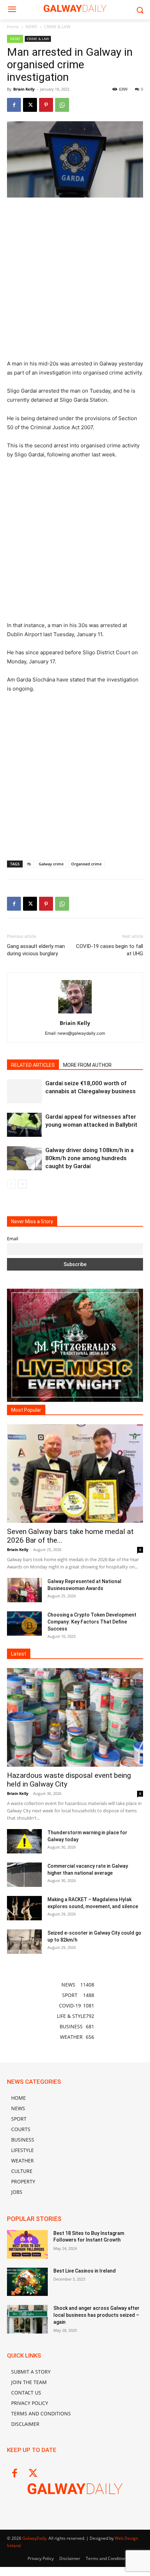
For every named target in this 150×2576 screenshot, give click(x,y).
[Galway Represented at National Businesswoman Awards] (24, 1590)
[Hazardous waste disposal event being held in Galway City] (75, 1717)
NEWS (31, 27)
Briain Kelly (24, 89)
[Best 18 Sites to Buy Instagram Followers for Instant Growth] (27, 2244)
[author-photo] (75, 1013)
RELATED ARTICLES (33, 1065)
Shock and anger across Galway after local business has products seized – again (96, 2315)
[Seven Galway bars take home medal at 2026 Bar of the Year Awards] (75, 1474)
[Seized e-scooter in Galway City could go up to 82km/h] (24, 1942)
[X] (30, 105)
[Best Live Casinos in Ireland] (27, 2282)
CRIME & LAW (57, 27)
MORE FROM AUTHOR (87, 1065)
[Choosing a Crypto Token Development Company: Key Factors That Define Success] (24, 1624)
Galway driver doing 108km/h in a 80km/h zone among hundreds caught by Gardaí (89, 1158)
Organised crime (86, 864)
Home (13, 27)
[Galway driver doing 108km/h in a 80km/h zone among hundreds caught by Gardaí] (24, 1158)
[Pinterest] (46, 105)
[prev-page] (11, 1184)
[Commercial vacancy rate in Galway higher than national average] (24, 1875)
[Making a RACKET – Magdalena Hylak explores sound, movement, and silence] (24, 1908)
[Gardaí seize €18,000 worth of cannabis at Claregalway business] (24, 1091)
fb (29, 864)
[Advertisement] (75, 281)
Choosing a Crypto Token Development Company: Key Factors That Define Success (92, 1622)
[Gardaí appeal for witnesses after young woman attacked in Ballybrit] (24, 1125)
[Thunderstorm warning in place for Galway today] (24, 1841)
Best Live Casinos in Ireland (85, 2271)
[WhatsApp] (62, 105)
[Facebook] (14, 105)
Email (13, 1239)
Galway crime (51, 864)
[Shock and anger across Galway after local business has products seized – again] (27, 2319)
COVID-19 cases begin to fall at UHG (110, 950)
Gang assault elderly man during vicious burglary (36, 950)
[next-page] (22, 1184)
